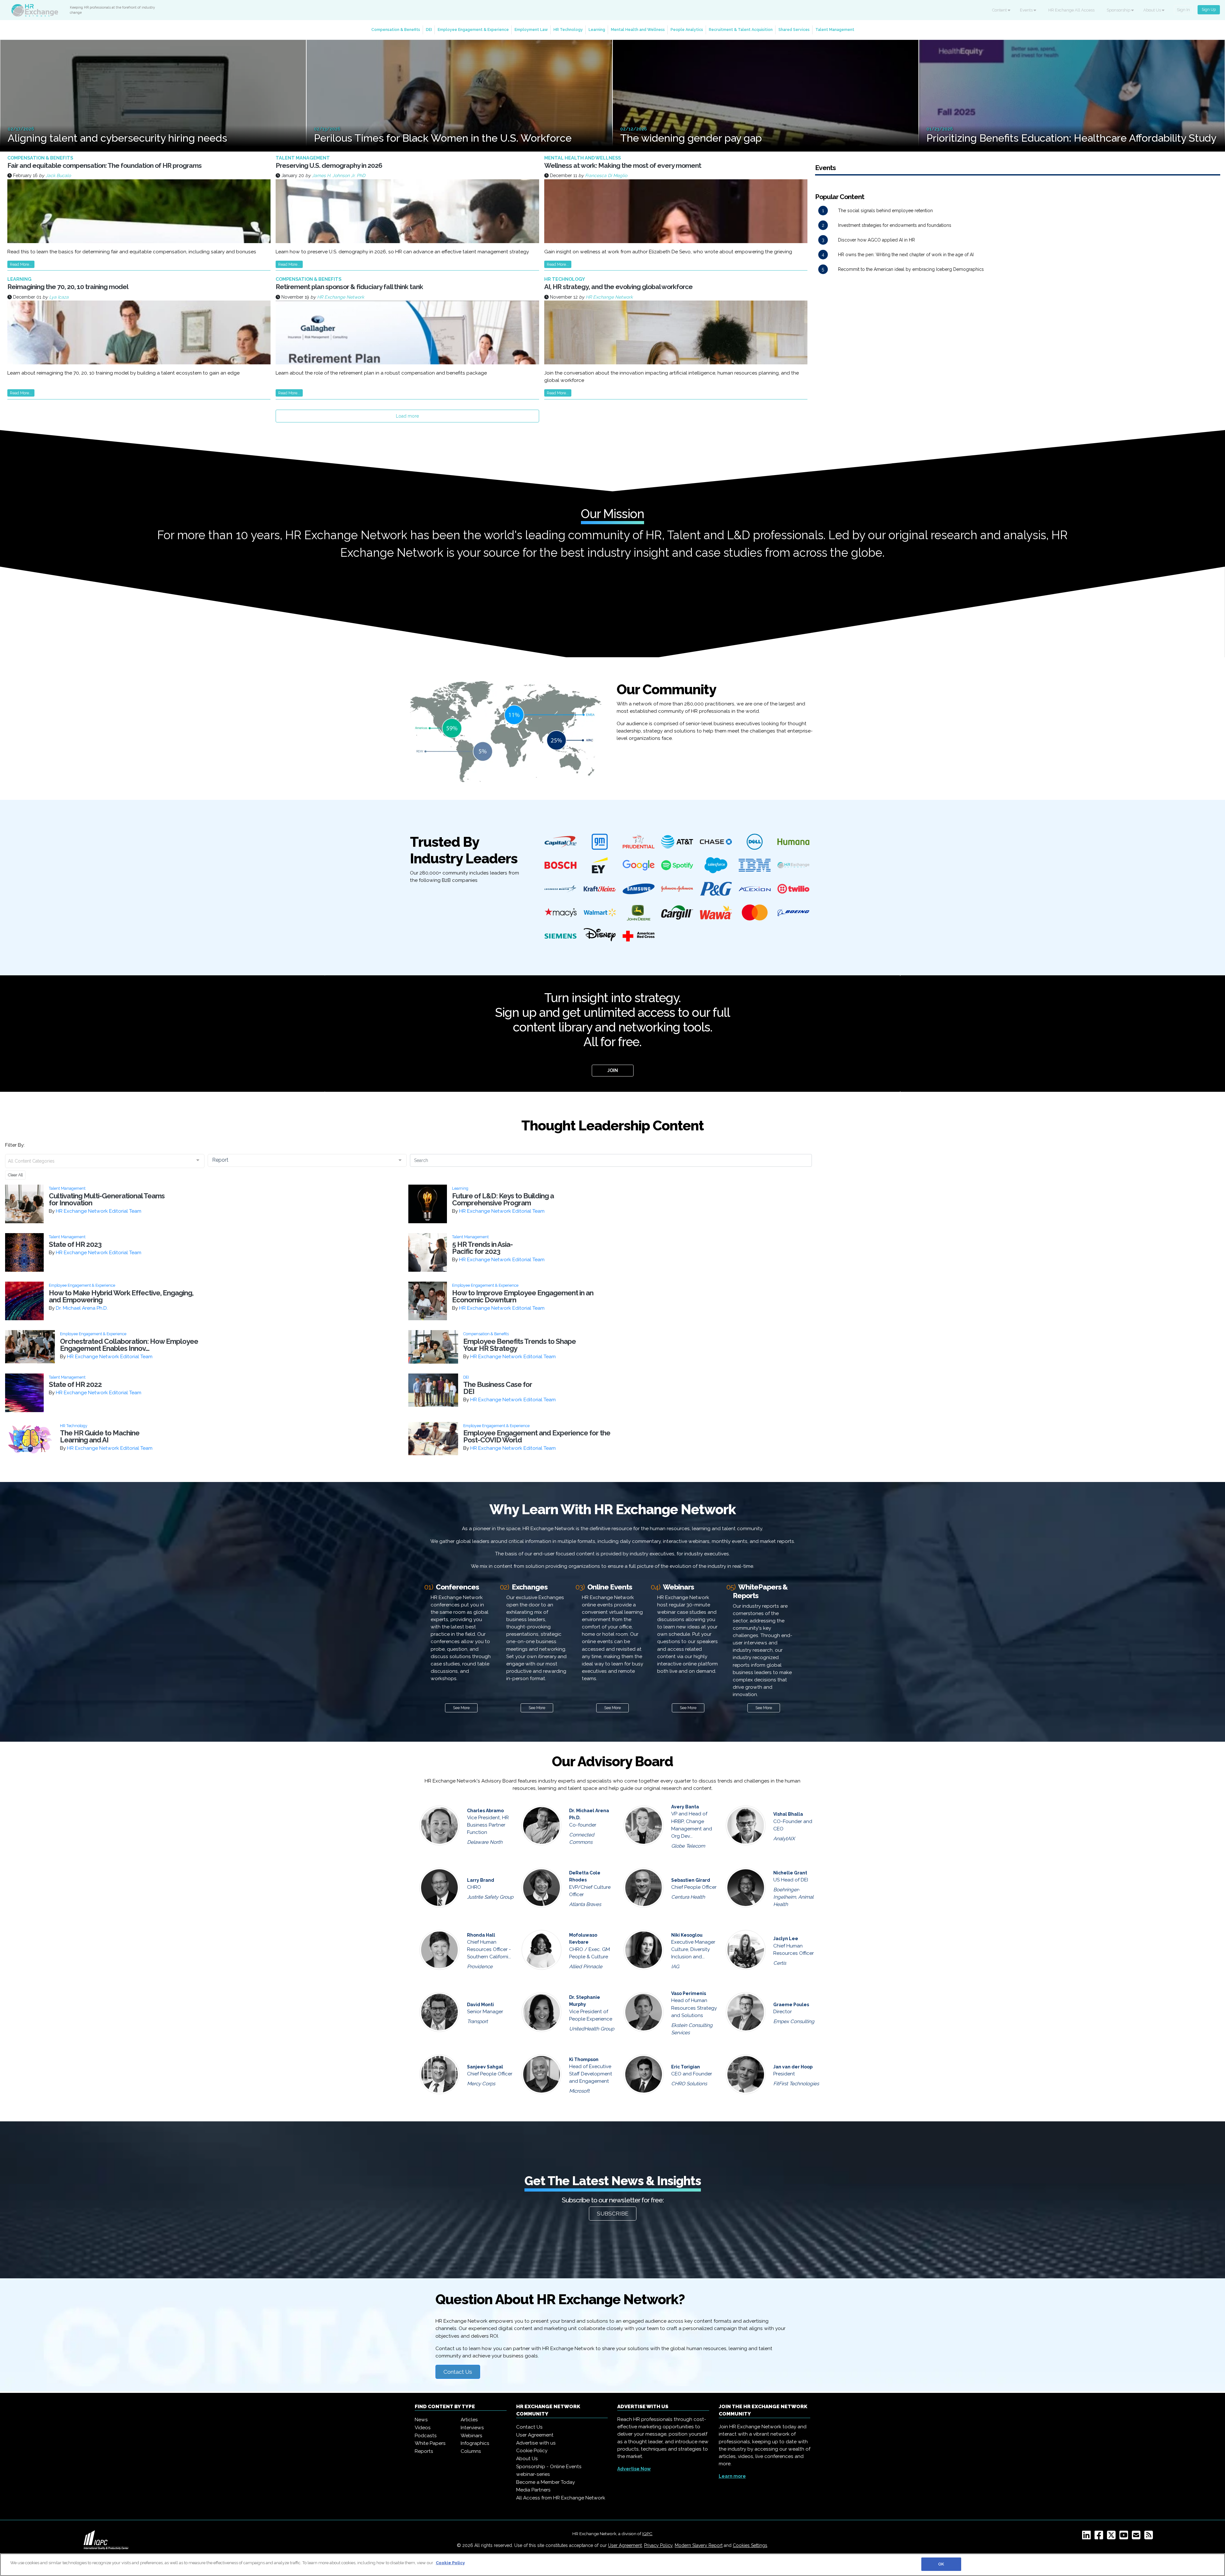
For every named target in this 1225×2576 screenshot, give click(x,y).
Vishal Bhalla (788, 1814)
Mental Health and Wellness (638, 30)
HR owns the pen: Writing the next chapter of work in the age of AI (906, 255)
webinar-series (533, 2474)
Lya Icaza (59, 297)
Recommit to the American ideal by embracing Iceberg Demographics (911, 269)
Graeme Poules (791, 2005)
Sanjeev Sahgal (485, 2067)
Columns (471, 2451)
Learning (597, 30)
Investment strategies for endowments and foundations (895, 225)
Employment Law (531, 30)
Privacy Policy (658, 2545)
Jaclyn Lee (786, 1939)
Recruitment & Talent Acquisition (741, 30)
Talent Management (835, 30)
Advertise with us (536, 2443)
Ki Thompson (584, 2059)
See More (461, 1708)
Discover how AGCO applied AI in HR (876, 240)
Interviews (472, 2428)
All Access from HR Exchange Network (561, 2498)
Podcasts (426, 2436)
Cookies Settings (750, 2545)
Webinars (471, 2436)
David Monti (480, 2005)
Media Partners (533, 2490)
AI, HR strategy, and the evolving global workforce (618, 287)
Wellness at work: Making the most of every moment (623, 165)
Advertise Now (634, 2469)
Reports (424, 2451)
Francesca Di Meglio (606, 175)
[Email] (1137, 2537)
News (421, 2420)
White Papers (430, 2443)
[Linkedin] (1088, 2537)
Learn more (732, 2476)
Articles (469, 2420)
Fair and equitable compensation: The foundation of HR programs (104, 165)
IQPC (647, 2534)
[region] (612, 2565)
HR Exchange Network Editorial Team (99, 1211)
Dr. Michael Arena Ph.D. (82, 1308)
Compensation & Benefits (396, 30)
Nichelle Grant (790, 1873)
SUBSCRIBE (613, 2214)
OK (941, 2564)
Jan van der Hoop (793, 2067)
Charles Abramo (485, 1811)
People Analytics (687, 30)
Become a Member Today (546, 2482)
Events (1027, 10)
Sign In (1183, 10)
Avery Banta (685, 1807)
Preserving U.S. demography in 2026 (329, 165)
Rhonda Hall (481, 1935)
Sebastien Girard (691, 1880)
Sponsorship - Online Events (549, 2467)
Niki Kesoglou (687, 1935)
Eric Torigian (686, 2067)
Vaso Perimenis (689, 1993)
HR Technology (568, 30)
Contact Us (458, 2372)
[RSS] (1150, 2537)
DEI (429, 30)
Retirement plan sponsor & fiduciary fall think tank (349, 287)
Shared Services (794, 30)
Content (1000, 10)
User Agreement (535, 2435)
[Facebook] (1100, 2537)
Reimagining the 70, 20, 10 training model (68, 287)
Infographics (475, 2443)
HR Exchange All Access (1071, 10)
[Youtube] (1125, 2537)
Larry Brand (481, 1880)
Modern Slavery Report (699, 2545)
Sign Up (1209, 9)
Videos (423, 2428)
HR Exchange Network (341, 297)
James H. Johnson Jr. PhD (339, 175)
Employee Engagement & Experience (473, 30)
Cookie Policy (532, 2451)
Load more (407, 416)
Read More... (21, 264)
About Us (1153, 10)
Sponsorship (1119, 10)
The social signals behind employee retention (885, 211)
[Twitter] (1113, 2537)
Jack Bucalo (58, 175)
